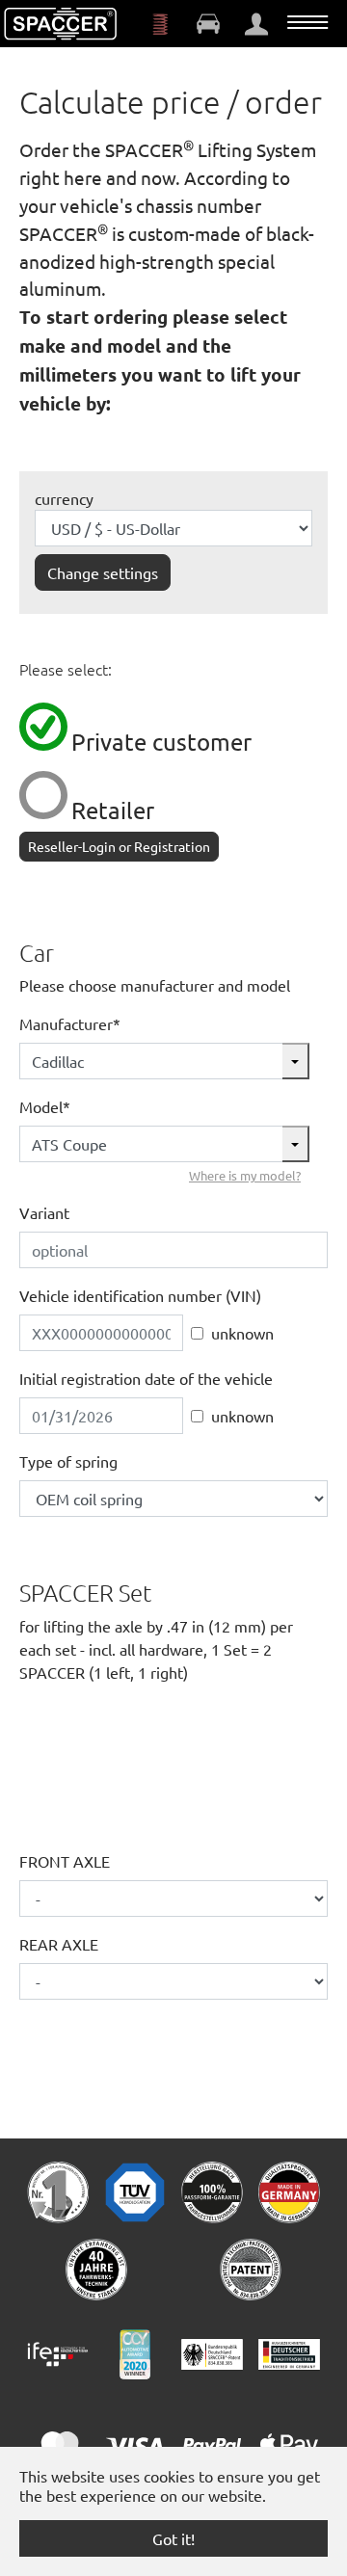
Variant (44, 1212)
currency (64, 498)
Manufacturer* (70, 1023)
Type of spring (68, 1461)
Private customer (161, 742)
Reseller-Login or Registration (119, 846)
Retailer (113, 810)
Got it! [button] (173, 2538)
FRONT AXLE (65, 1861)
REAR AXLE (59, 1944)
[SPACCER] (61, 24)
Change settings (103, 572)
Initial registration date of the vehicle (146, 1378)
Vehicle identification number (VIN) (140, 1295)
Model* (45, 1106)
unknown (242, 1333)
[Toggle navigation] (307, 22)
